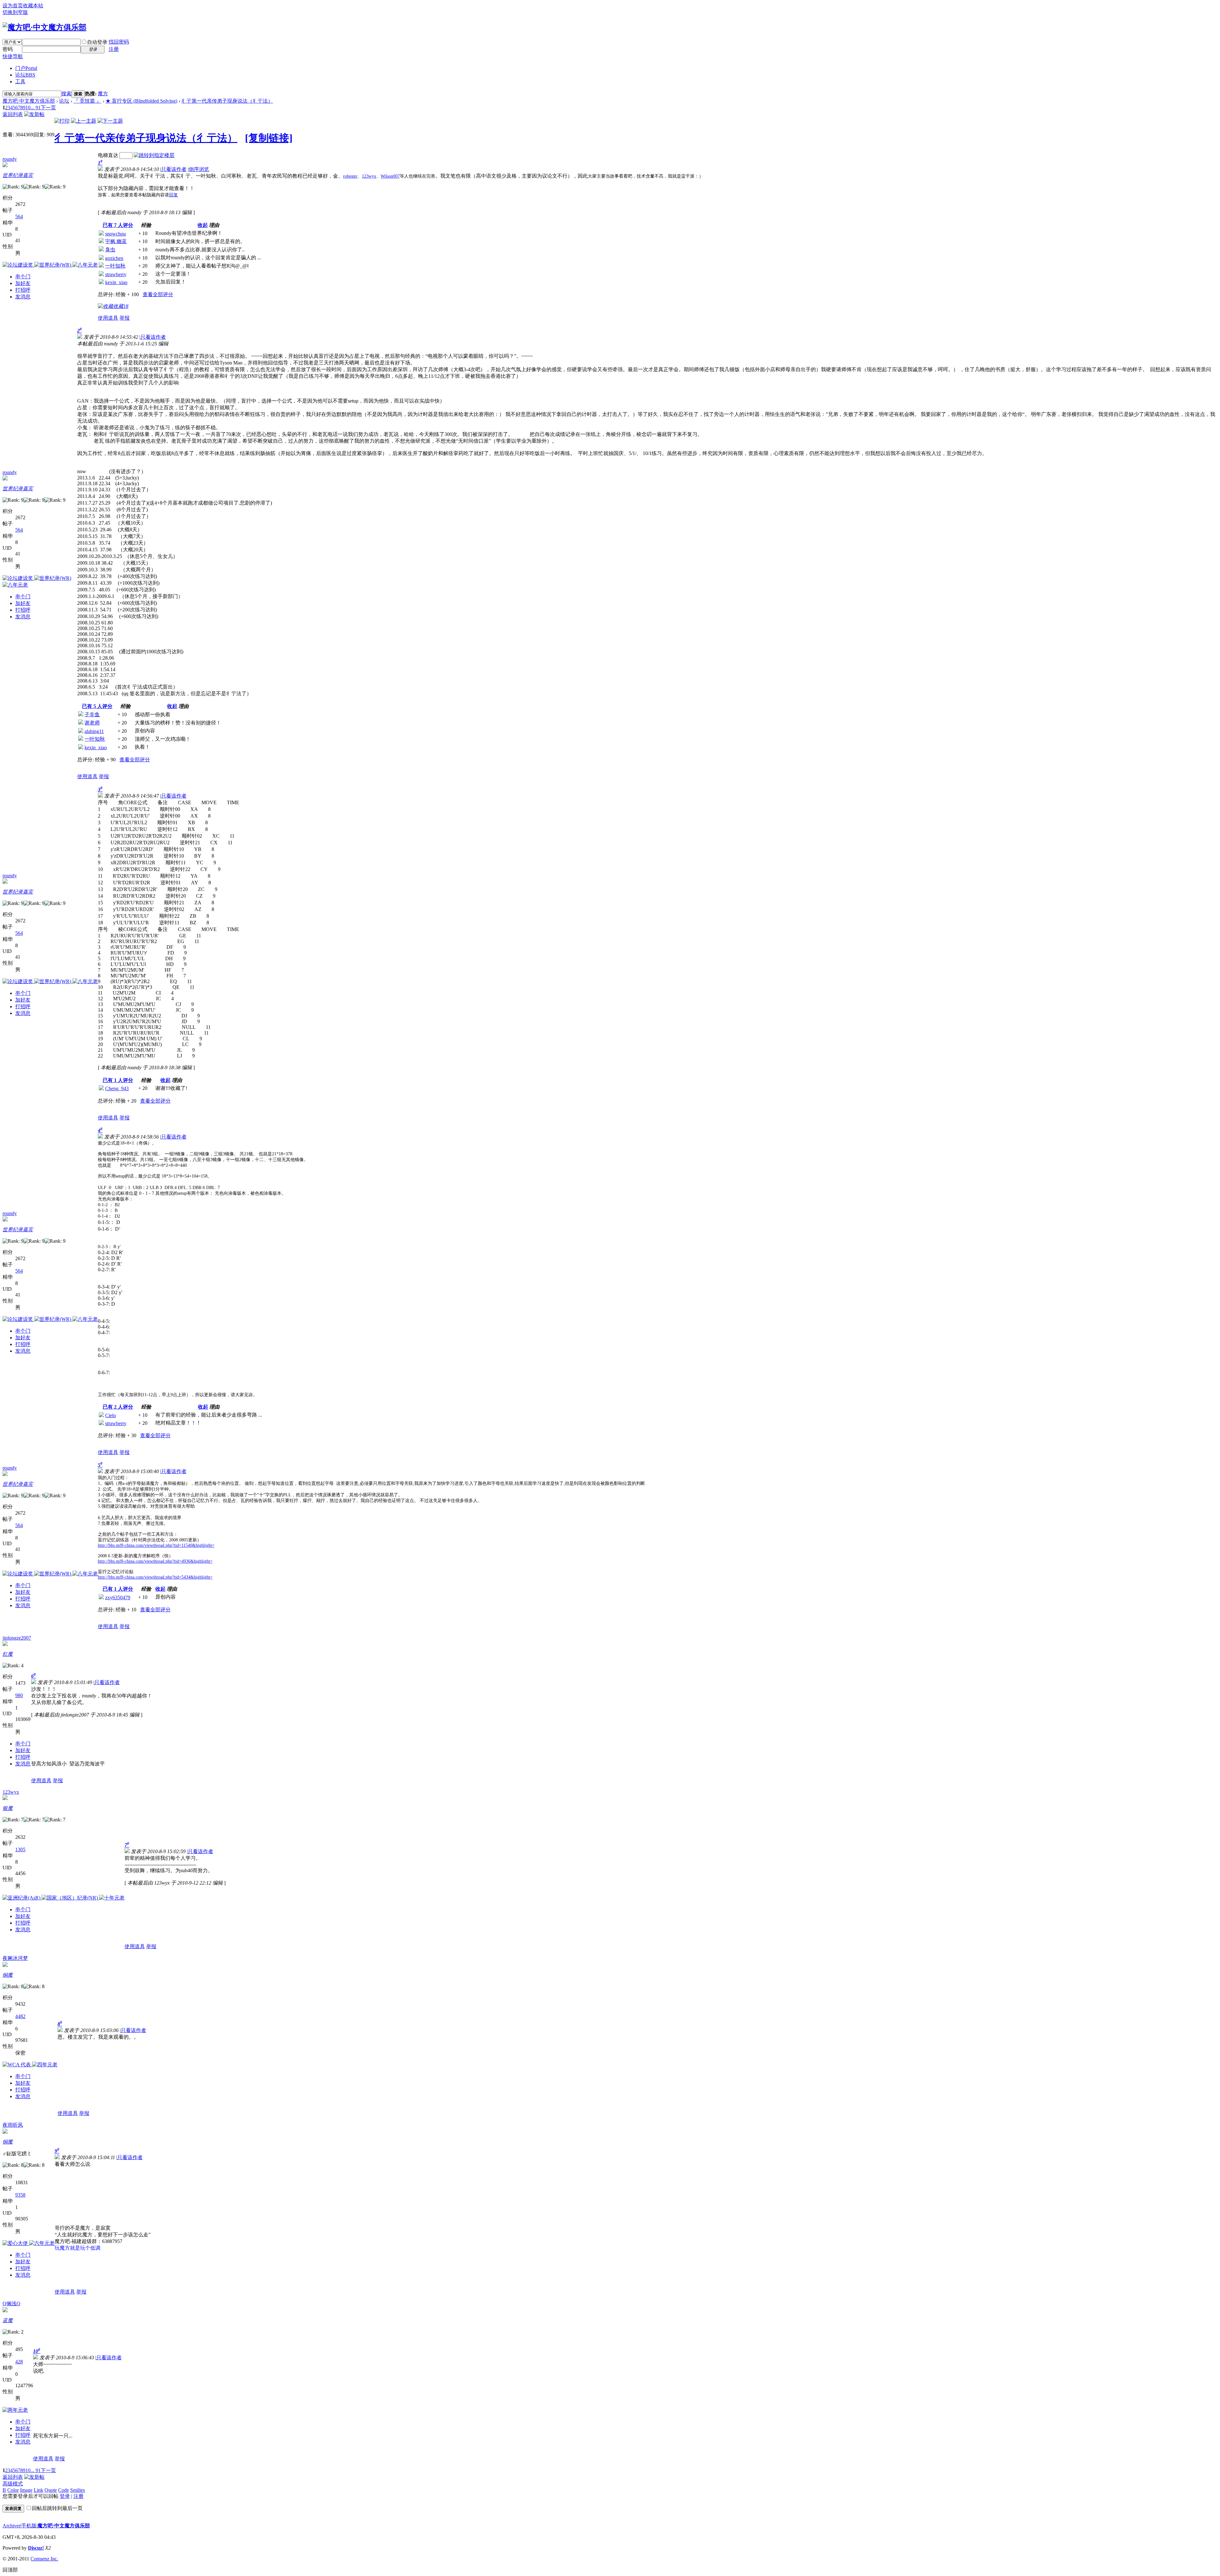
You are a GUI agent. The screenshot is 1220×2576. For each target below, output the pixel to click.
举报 (125, 318)
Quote (51, 2490)
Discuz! (36, 2548)
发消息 (23, 297)
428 (19, 2362)
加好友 (23, 283)
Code (64, 2490)
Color (13, 2490)
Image (26, 2490)
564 (19, 217)
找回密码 (119, 42)
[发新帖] (34, 114)
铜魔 (8, 1975)
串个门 (23, 277)
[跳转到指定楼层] (154, 155)
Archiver (11, 2526)
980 (19, 1695)
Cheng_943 (117, 1088)
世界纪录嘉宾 (18, 175)
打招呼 (23, 290)
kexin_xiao (116, 282)
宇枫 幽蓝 (116, 241)
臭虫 (110, 250)
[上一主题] (84, 121)
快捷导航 (13, 56)
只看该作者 (174, 169)
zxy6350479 (118, 1597)
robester (350, 176)
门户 (26, 68)
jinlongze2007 (17, 1638)
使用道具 (108, 318)
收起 (203, 225)
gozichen (114, 258)
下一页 (48, 108)
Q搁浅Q (11, 2304)
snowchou (115, 234)
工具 (20, 82)
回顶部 (10, 2570)
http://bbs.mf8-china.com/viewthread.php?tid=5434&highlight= (155, 1577)
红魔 (8, 1654)
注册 (114, 49)
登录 (65, 2496)
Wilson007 (390, 176)
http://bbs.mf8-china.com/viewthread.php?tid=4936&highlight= (155, 1561)
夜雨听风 (13, 2125)
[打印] (62, 121)
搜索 (66, 94)
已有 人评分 (118, 225)
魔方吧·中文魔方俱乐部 (29, 101)
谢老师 (92, 723)
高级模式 (13, 2484)
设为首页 (13, 6)
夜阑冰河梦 (15, 1958)
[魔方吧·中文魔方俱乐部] (44, 27)
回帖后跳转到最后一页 (57, 2508)
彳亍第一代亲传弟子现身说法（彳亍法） (227, 101)
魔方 (103, 94)
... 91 (36, 108)
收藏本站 (33, 6)
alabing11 (94, 731)
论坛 (25, 75)
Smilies (78, 2490)
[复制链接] (269, 138)
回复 (173, 195)
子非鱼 (92, 714)
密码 (8, 49)
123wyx (369, 176)
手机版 (29, 2526)
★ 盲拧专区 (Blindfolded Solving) (141, 101)
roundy (10, 159)
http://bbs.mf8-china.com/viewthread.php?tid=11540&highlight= (156, 1545)
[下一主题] (110, 121)
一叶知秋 (115, 266)
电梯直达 (108, 155)
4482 (20, 2016)
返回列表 (13, 114)
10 (28, 108)
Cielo (111, 1415)
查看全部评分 (158, 294)
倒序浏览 (199, 169)
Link (38, 2490)
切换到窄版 (15, 12)
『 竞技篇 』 (87, 101)
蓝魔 (8, 2320)
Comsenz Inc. (44, 2559)
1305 (20, 1849)
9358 (20, 2195)
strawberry (116, 274)
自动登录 (97, 42)
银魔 (8, 1808)
